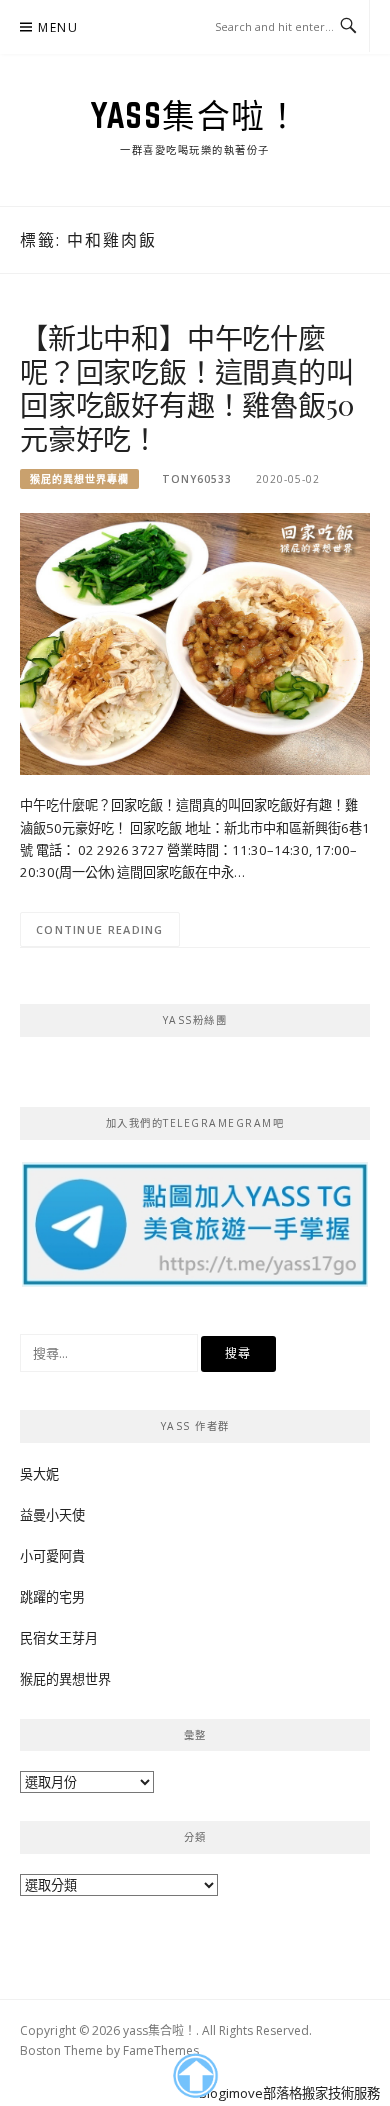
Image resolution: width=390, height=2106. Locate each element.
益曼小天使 (52, 1515)
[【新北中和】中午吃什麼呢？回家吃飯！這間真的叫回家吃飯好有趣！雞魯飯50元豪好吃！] (195, 643)
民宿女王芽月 (59, 1638)
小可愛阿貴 (52, 1556)
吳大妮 (39, 1474)
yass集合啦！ (195, 115)
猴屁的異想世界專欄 (79, 479)
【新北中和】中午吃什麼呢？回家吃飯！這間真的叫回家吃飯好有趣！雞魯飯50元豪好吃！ (187, 388)
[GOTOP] (194, 2076)
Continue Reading (100, 929)
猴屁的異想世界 (65, 1679)
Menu (58, 27)
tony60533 (197, 479)
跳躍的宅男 (52, 1597)
